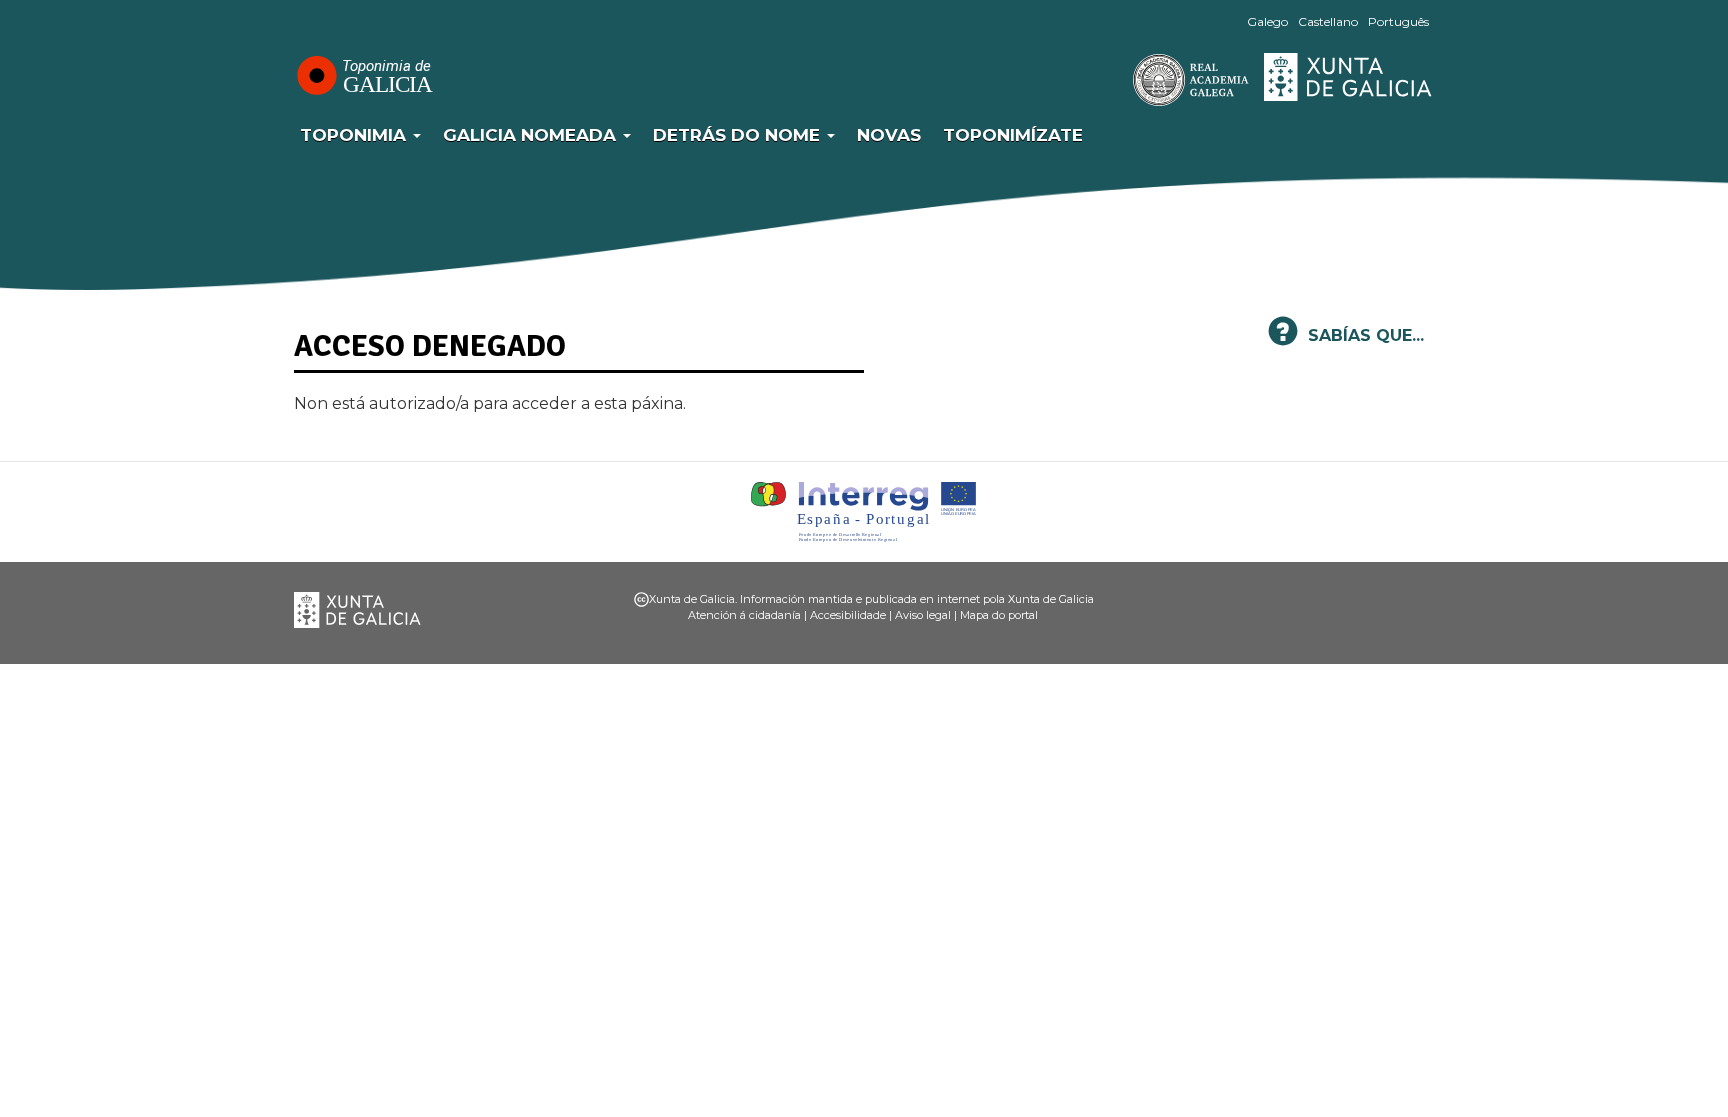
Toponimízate (1013, 135)
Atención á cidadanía (744, 615)
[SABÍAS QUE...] (1283, 339)
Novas (889, 135)
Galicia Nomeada (532, 135)
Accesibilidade (848, 615)
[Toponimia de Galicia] (364, 75)
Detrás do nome (739, 135)
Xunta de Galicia (1349, 77)
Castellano (1328, 21)
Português (1398, 21)
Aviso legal (923, 615)
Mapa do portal (999, 615)
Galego (1267, 21)
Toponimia (355, 135)
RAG (1129, 80)
